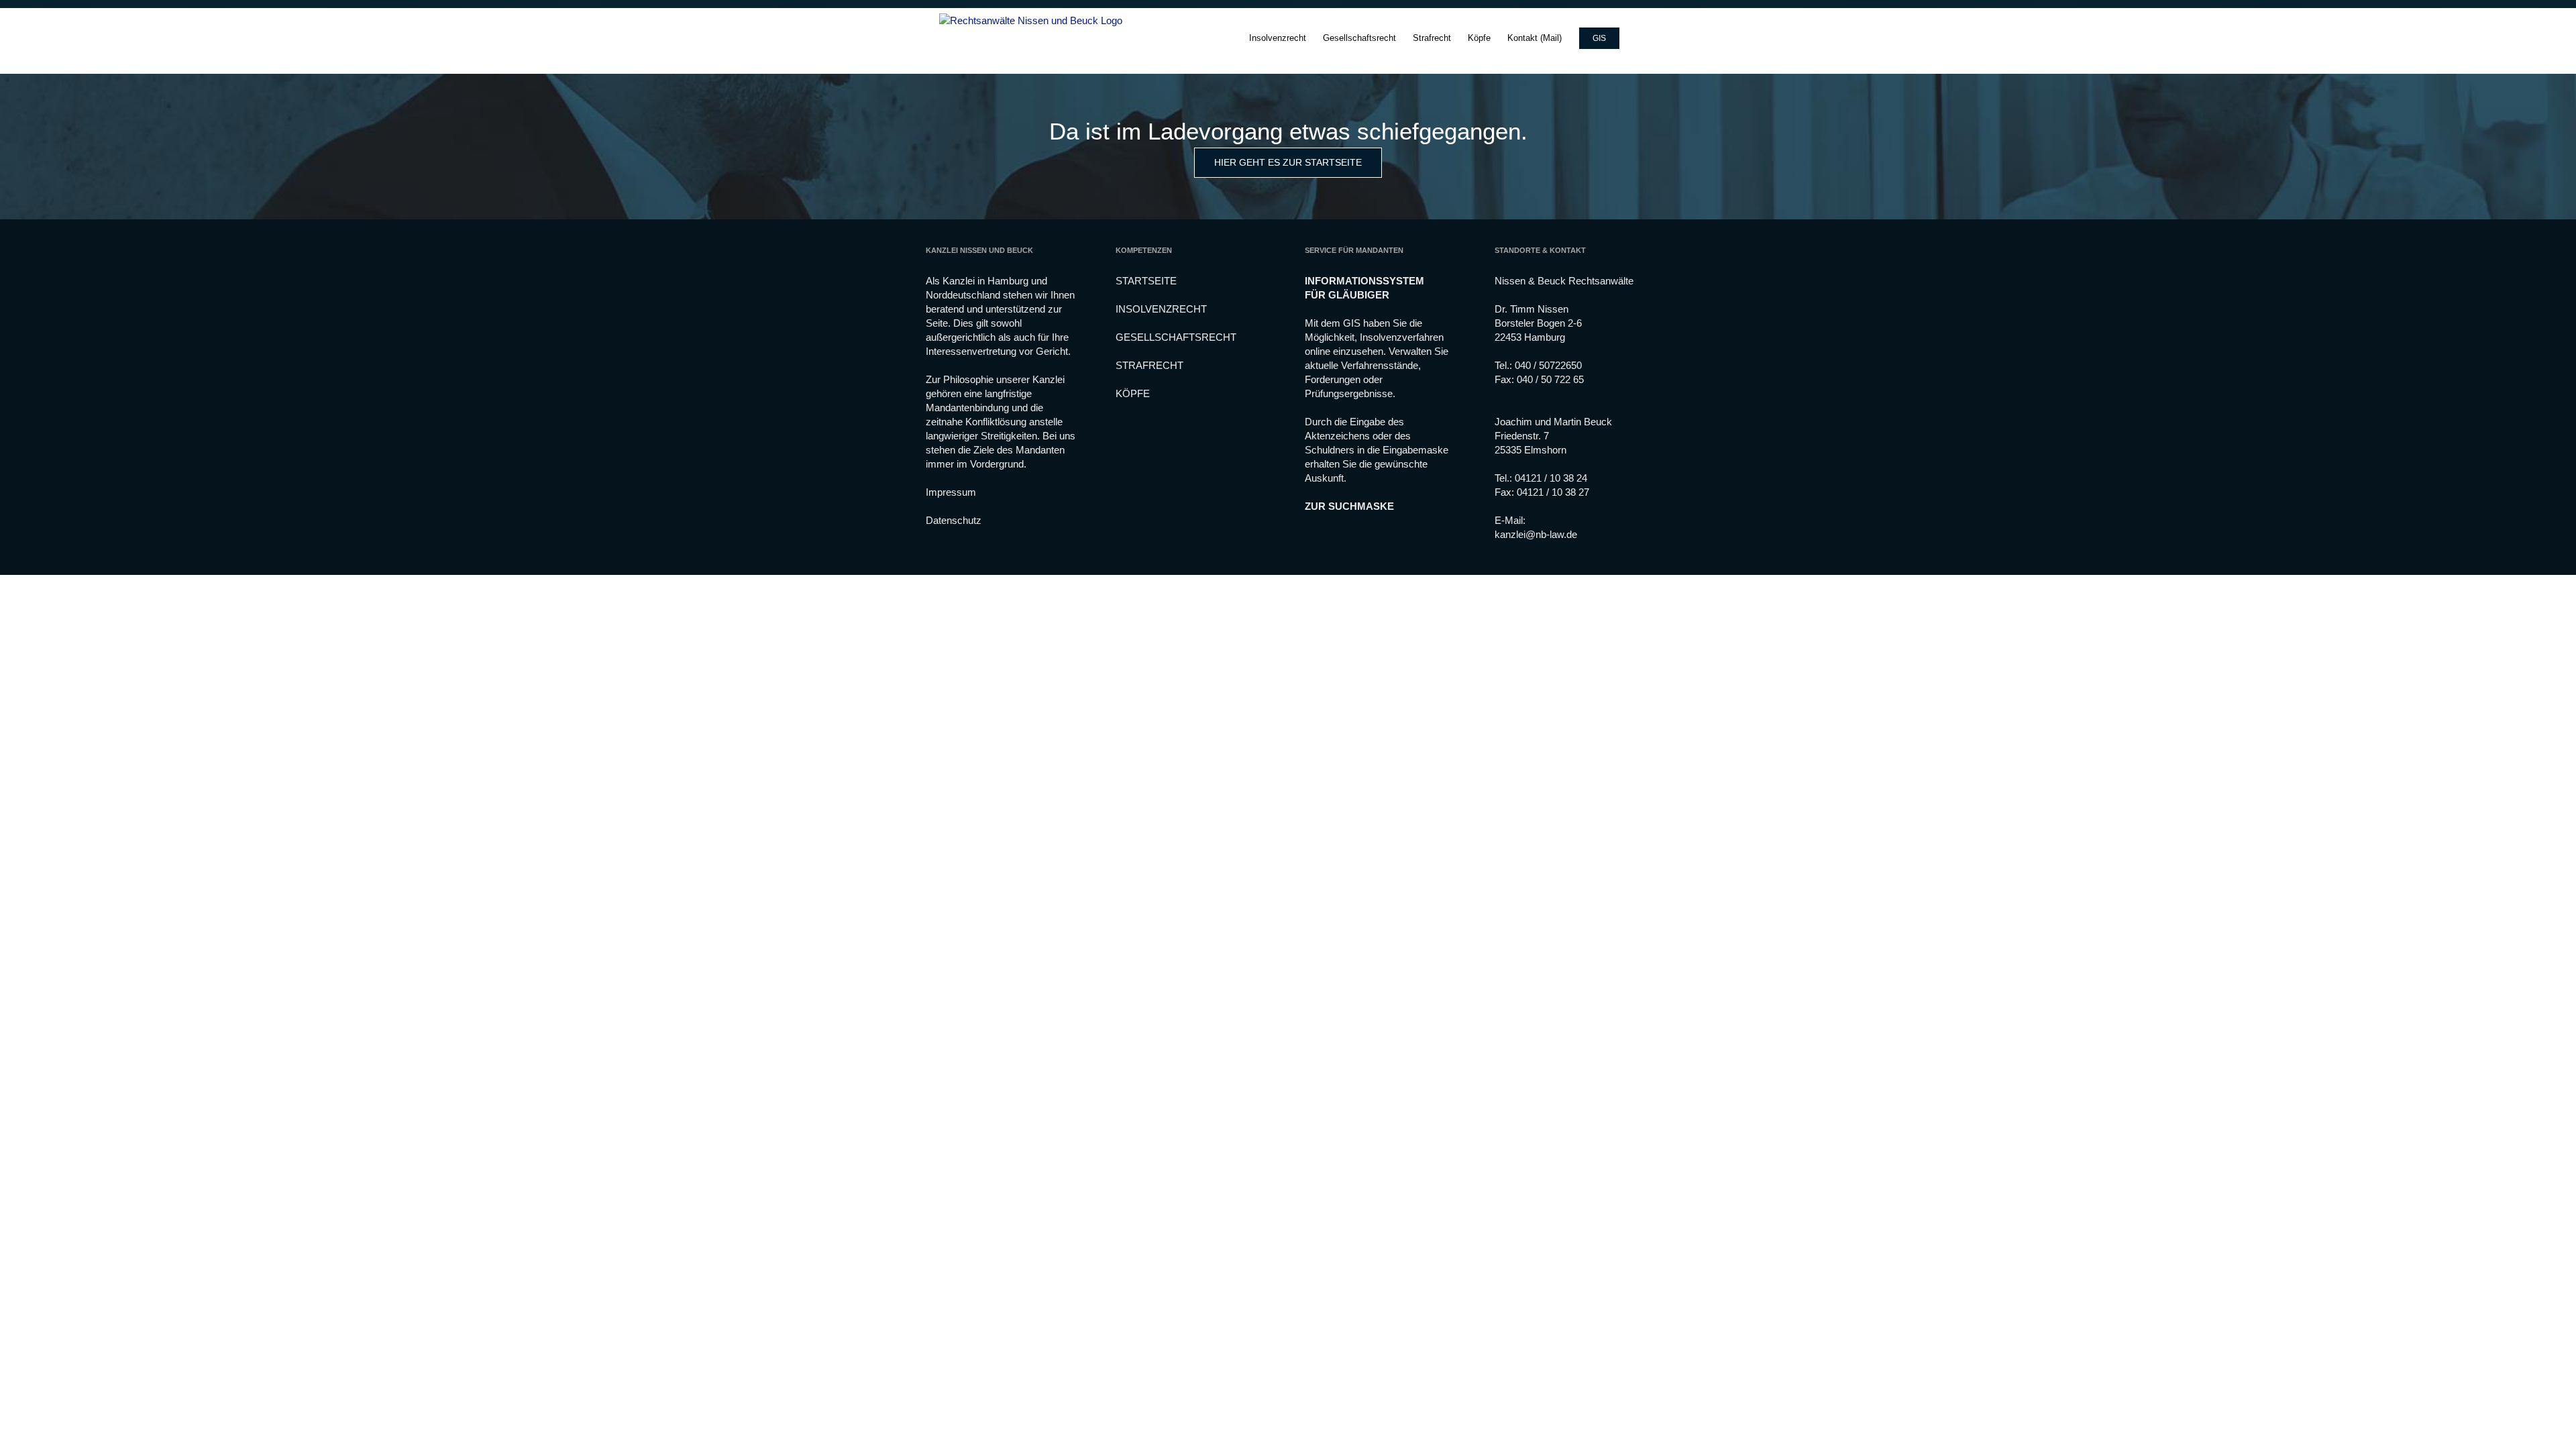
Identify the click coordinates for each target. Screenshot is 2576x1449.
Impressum (951, 492)
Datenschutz (954, 520)
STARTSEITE (1146, 281)
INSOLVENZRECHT (1161, 309)
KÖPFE (1133, 393)
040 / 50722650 (1548, 365)
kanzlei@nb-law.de (1536, 534)
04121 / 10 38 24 (1551, 478)
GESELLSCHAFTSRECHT (1176, 337)
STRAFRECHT (1149, 365)
